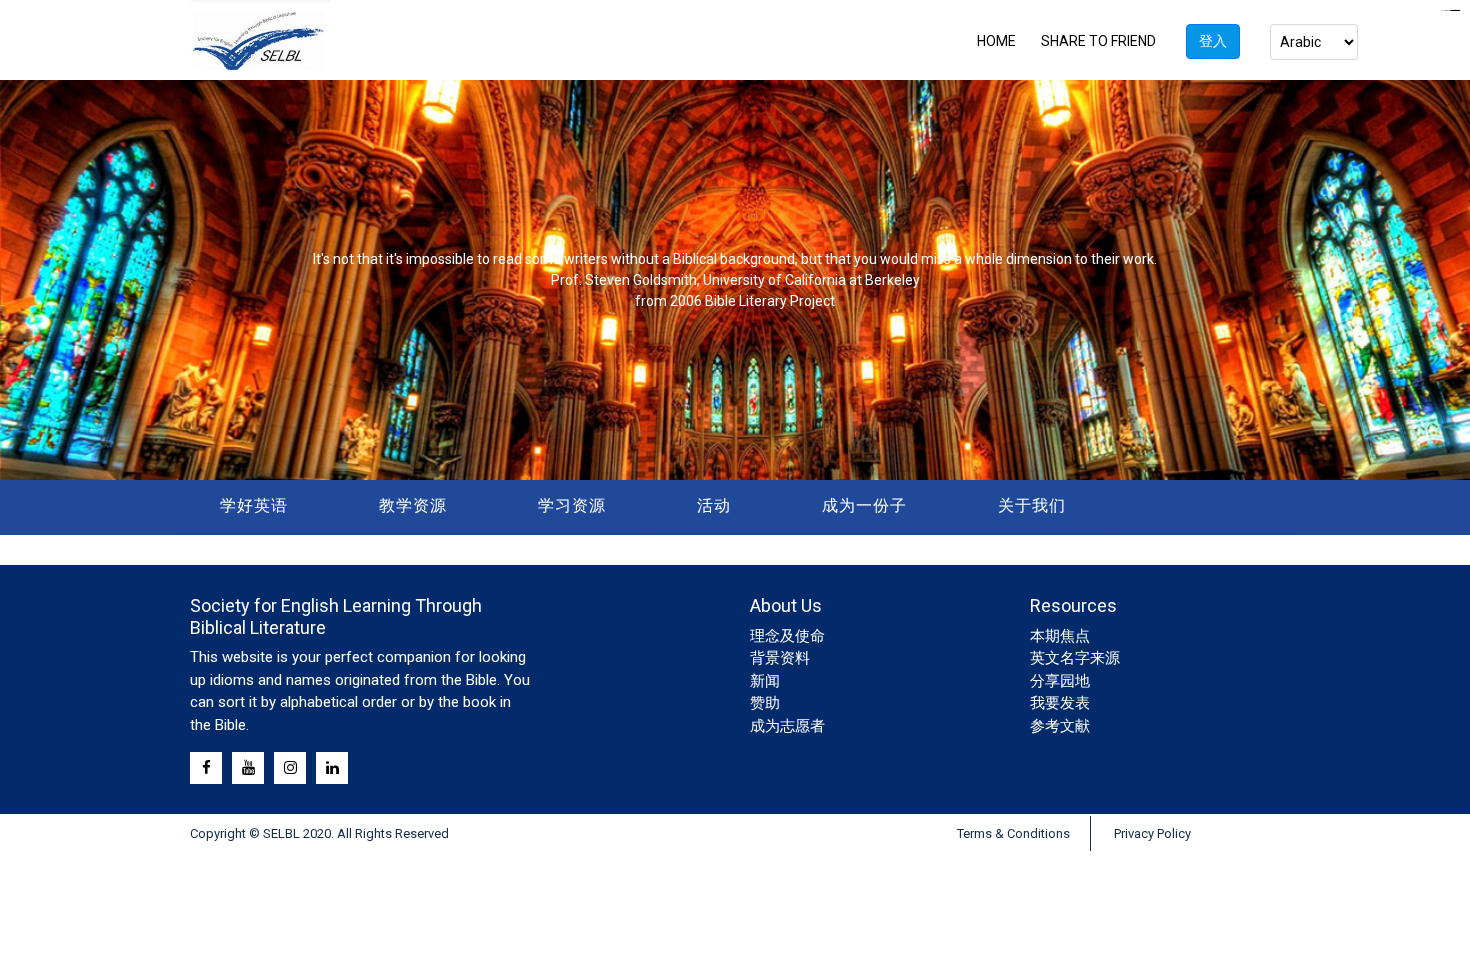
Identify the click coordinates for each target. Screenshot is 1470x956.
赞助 (765, 703)
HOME (996, 41)
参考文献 (1060, 726)
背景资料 (780, 658)
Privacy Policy (1152, 833)
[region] (735, 280)
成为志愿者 (787, 726)
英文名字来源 (1075, 658)
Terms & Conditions (1013, 833)
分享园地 (1060, 681)
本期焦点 (1060, 636)
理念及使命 (787, 636)
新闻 (765, 681)
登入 (1213, 41)
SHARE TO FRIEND (1098, 41)
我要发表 (1060, 703)
